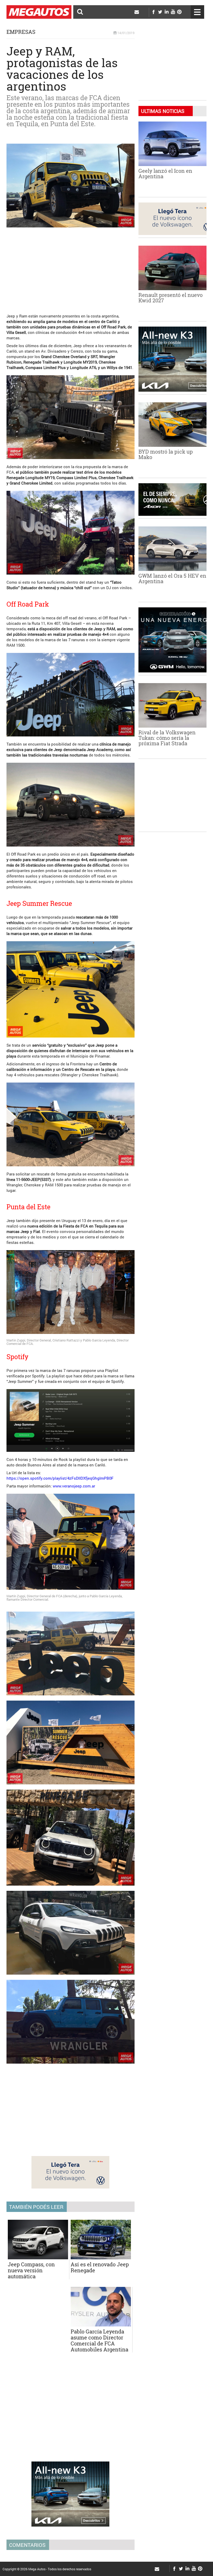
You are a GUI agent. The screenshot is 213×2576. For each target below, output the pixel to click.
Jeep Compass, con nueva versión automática (31, 2270)
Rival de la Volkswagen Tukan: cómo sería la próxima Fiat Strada (167, 738)
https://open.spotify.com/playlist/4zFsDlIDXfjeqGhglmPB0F (60, 1478)
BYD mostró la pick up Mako (166, 454)
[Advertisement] (71, 268)
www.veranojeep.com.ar (74, 1486)
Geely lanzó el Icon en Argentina (165, 173)
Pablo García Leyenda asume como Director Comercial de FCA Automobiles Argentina (99, 2340)
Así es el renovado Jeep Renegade (100, 2267)
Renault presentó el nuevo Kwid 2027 (171, 298)
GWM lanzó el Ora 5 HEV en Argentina (172, 578)
